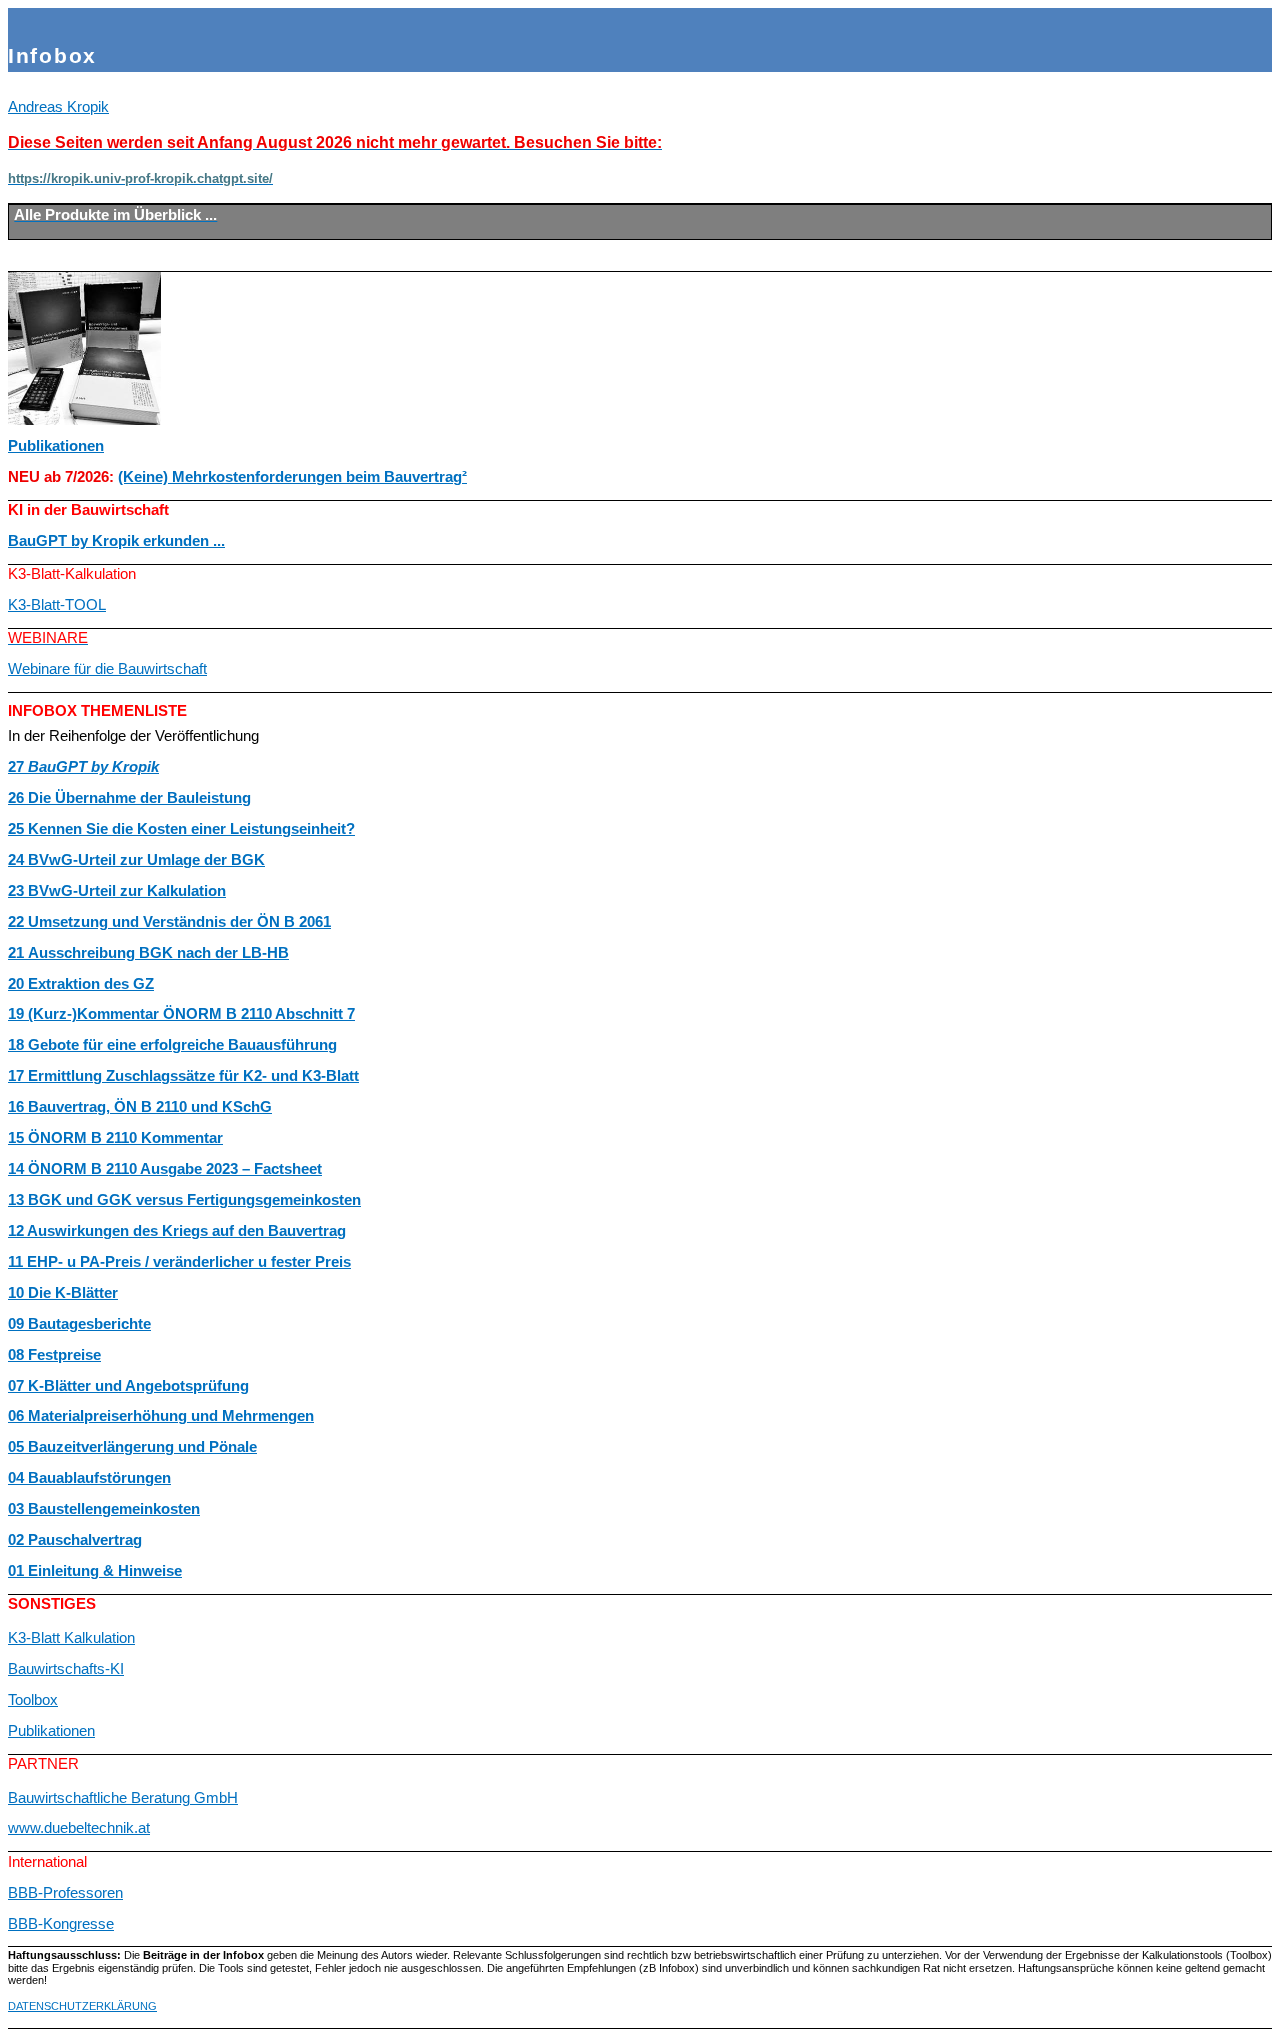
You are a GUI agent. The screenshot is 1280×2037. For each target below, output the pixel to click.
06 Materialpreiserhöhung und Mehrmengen (161, 1416)
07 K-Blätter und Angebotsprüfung (128, 1386)
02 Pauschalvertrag (75, 1540)
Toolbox (33, 1700)
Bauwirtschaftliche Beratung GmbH (123, 1798)
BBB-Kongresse (61, 1924)
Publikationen (56, 446)
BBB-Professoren (65, 1893)
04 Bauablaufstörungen (89, 1478)
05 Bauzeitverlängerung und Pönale (132, 1447)
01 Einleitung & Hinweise (95, 1571)
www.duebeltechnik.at (79, 1828)
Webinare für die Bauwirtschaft (107, 669)
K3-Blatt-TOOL (57, 605)
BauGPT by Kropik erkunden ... (116, 541)
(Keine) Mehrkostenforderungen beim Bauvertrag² (292, 477)
